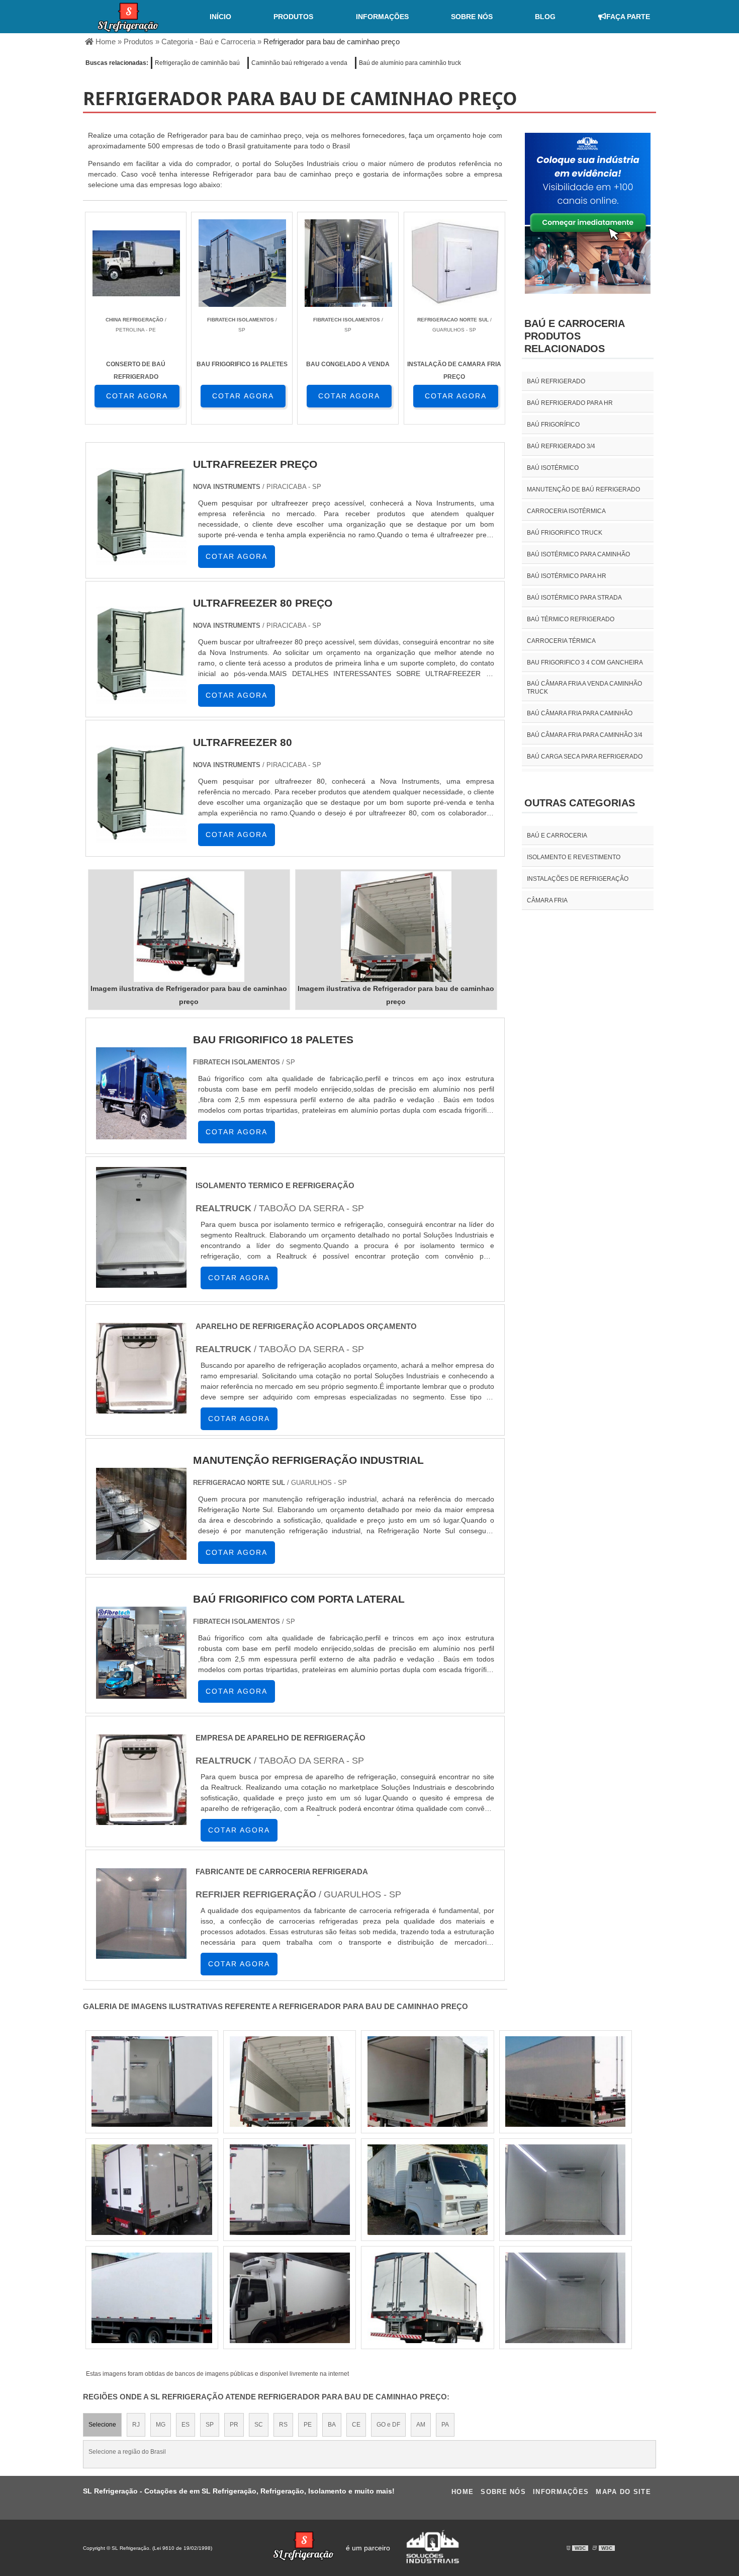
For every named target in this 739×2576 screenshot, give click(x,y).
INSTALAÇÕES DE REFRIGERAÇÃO (578, 879)
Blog (545, 17)
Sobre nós (472, 17)
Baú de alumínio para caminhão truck (410, 63)
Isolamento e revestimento (574, 857)
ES (186, 2425)
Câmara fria (547, 900)
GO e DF (388, 2425)
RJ (136, 2425)
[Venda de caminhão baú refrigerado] (565, 2082)
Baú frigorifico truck (565, 533)
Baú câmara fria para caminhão (580, 713)
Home (463, 2492)
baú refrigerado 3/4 (561, 446)
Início (220, 17)
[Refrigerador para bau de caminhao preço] (189, 927)
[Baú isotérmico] (152, 2190)
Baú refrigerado (556, 381)
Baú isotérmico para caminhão (578, 554)
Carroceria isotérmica (566, 511)
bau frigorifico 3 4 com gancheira (585, 662)
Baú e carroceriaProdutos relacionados (575, 336)
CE (356, 2425)
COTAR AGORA (137, 396)
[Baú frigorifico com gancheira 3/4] (152, 2082)
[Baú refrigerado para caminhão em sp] (152, 2298)
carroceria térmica (561, 641)
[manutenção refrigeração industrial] (141, 1559)
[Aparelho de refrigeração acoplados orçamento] (141, 1416)
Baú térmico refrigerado (571, 619)
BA (332, 2425)
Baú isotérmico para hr (567, 576)
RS (283, 2425)
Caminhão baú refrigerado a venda (299, 63)
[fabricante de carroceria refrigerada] (141, 1961)
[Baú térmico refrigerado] (428, 2298)
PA (445, 2425)
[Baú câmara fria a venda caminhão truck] (428, 2082)
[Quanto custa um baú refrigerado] (565, 2298)
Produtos (293, 17)
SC (259, 2425)
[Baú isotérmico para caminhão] (428, 2190)
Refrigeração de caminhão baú (197, 63)
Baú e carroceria (557, 836)
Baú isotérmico (553, 468)
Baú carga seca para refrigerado (585, 757)
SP (210, 2425)
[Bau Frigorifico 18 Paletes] (141, 1138)
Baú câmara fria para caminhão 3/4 (585, 735)
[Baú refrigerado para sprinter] (290, 2190)
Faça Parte (628, 17)
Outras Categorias (580, 803)
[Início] (128, 17)
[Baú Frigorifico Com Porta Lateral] (141, 1697)
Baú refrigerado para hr (570, 403)
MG (161, 2425)
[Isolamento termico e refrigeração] (141, 1290)
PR (234, 2425)
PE (308, 2425)
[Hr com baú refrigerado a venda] (290, 2298)
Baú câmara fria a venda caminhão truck (584, 688)
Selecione (102, 2425)
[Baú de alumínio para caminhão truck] (565, 2190)
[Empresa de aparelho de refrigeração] (141, 1827)
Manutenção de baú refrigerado (583, 489)
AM (421, 2425)
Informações (382, 17)
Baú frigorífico (553, 425)
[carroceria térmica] (290, 2082)
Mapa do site (623, 2492)
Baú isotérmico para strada (574, 598)
